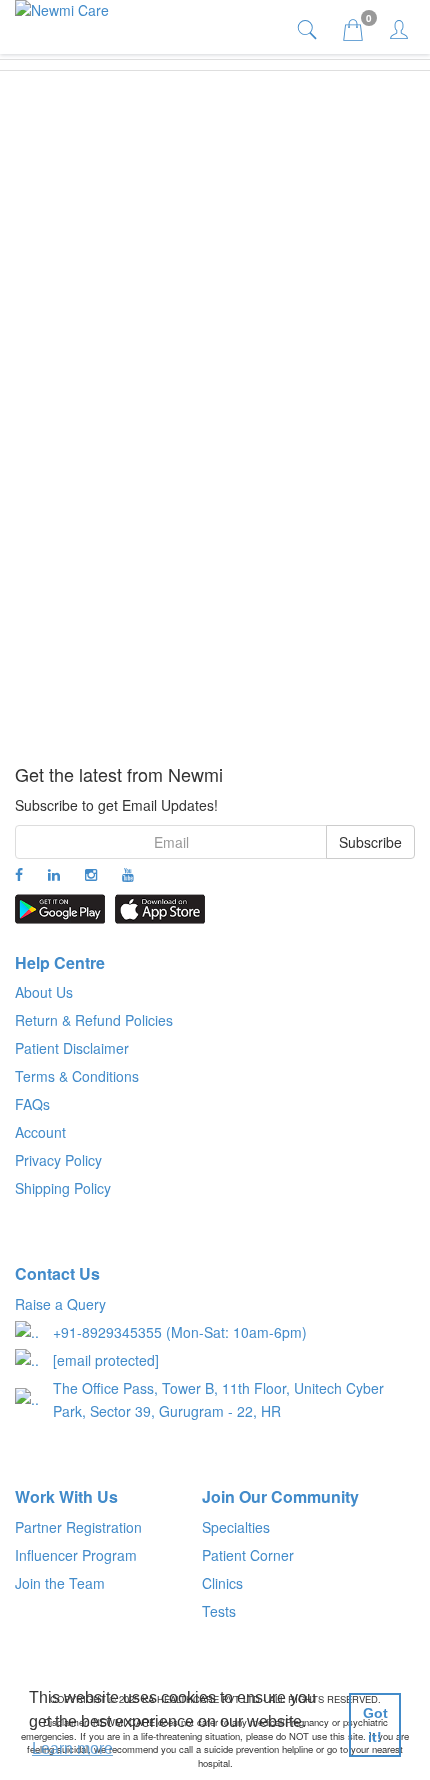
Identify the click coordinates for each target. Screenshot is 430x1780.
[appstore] (160, 909)
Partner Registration (78, 1527)
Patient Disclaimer (72, 1048)
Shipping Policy (63, 1188)
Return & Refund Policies (94, 1020)
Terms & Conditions (77, 1076)
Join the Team (60, 1583)
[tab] (309, 28)
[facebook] (19, 874)
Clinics (222, 1583)
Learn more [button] (72, 1748)
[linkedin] (54, 874)
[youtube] (128, 874)
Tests (219, 1611)
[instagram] (91, 874)
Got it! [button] (375, 1725)
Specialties (236, 1527)
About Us (44, 992)
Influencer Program (76, 1555)
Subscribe (370, 842)
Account (40, 1132)
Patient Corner (248, 1555)
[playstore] (60, 909)
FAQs (32, 1104)
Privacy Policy (58, 1160)
